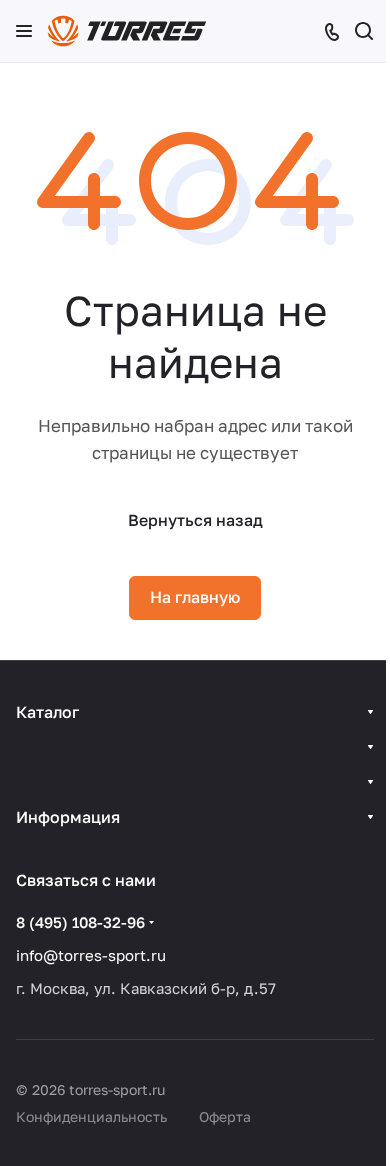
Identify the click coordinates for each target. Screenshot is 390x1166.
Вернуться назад (195, 520)
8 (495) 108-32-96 (80, 922)
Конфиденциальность (91, 1116)
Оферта (225, 1116)
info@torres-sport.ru (91, 955)
